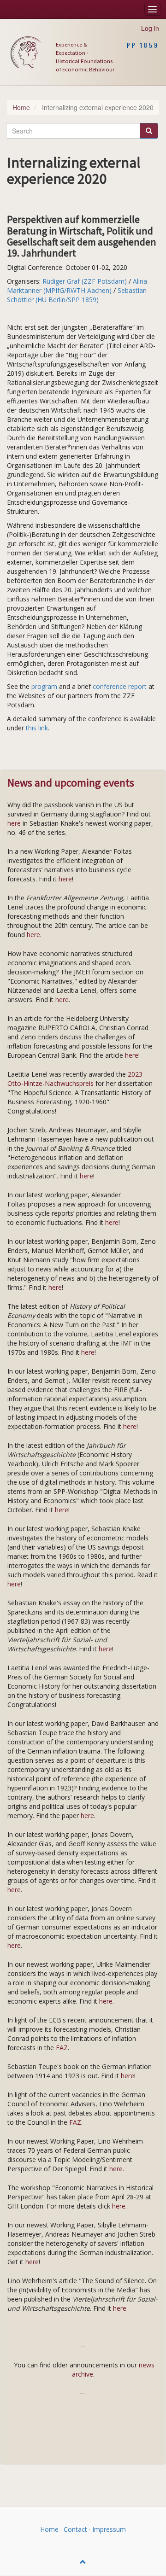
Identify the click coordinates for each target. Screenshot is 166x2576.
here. (117, 2169)
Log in (150, 28)
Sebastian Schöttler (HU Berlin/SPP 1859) (77, 295)
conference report (120, 686)
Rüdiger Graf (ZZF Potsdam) (85, 281)
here (15, 823)
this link (37, 728)
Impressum (109, 2529)
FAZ (62, 2048)
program (44, 686)
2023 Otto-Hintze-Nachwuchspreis (75, 1079)
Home (21, 107)
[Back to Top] (83, 2562)
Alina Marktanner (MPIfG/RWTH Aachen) (77, 286)
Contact (75, 2529)
